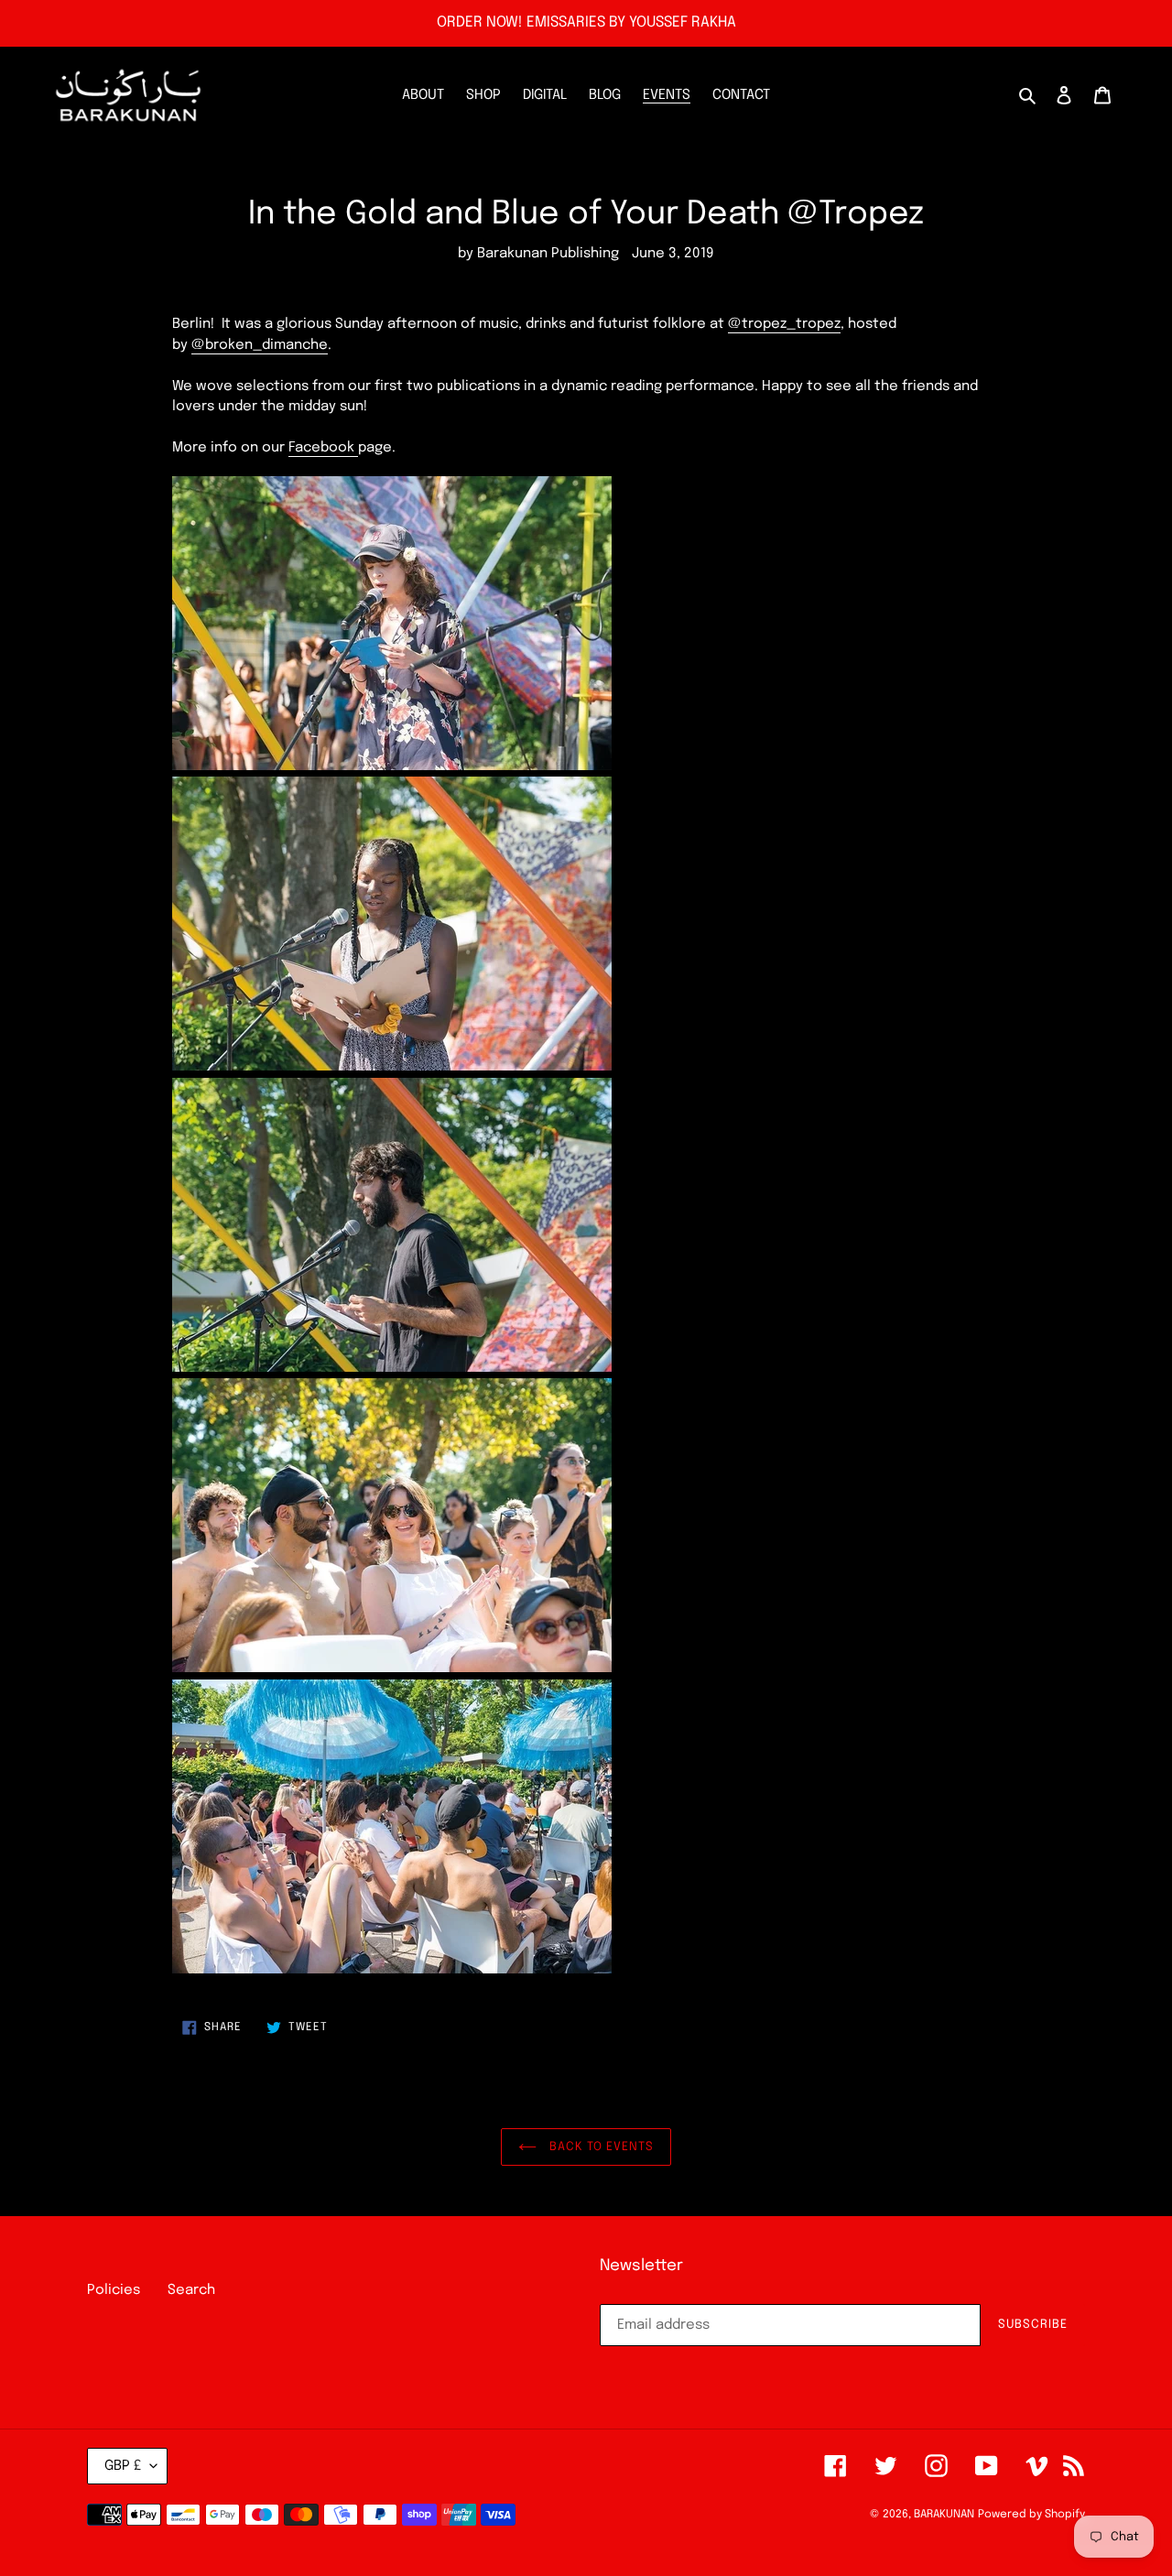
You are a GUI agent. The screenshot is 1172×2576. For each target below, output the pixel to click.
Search (191, 2290)
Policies (114, 2290)
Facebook (323, 448)
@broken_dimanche (260, 345)
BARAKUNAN (944, 2515)
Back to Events (600, 2147)
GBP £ (123, 2466)
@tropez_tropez (784, 324)
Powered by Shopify (1031, 2515)
